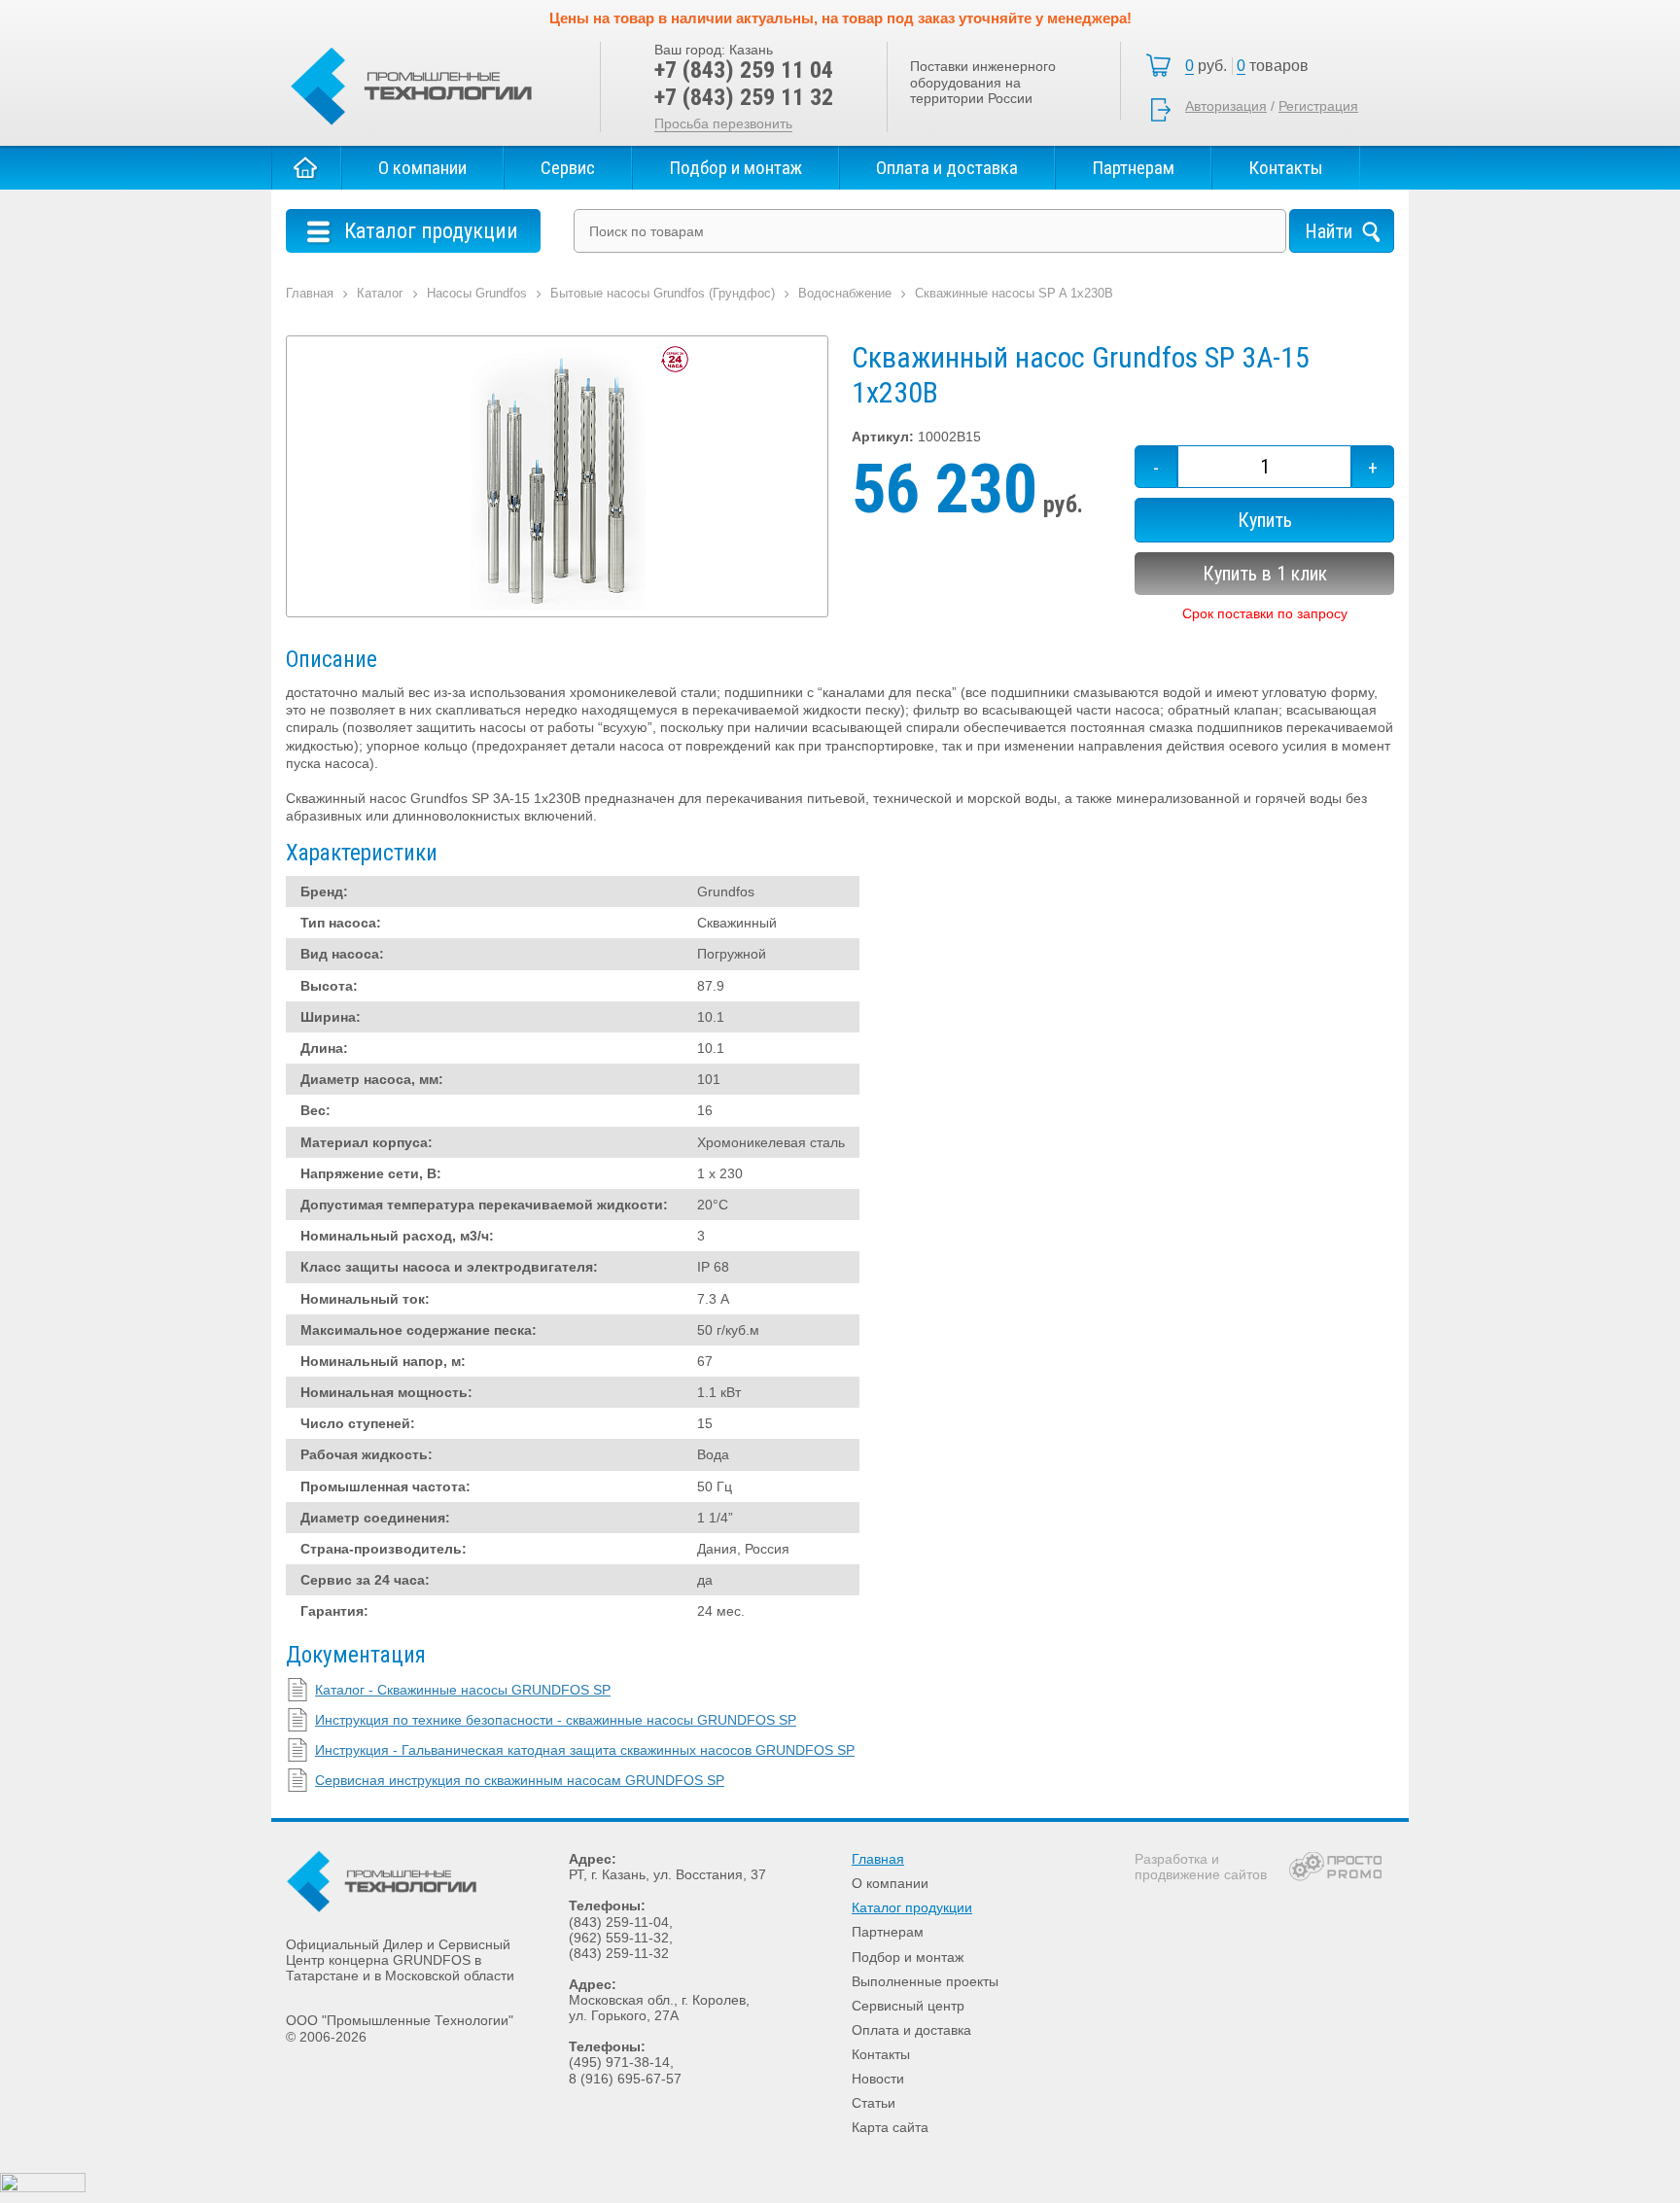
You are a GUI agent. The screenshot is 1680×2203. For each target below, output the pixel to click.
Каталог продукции (912, 1907)
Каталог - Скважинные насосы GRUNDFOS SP (463, 1690)
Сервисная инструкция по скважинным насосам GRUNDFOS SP (520, 1780)
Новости (878, 2079)
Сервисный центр (908, 2006)
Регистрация (1318, 106)
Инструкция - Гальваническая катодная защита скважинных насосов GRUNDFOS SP (585, 1750)
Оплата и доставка (947, 168)
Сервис (568, 168)
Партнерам (1133, 168)
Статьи (874, 2103)
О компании (422, 168)
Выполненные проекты (925, 1981)
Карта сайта (890, 2127)
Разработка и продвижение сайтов (1201, 1867)
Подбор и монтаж (735, 168)
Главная (306, 168)
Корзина (1252, 66)
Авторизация (1226, 106)
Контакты (1286, 168)
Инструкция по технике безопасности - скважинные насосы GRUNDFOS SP (556, 1720)
